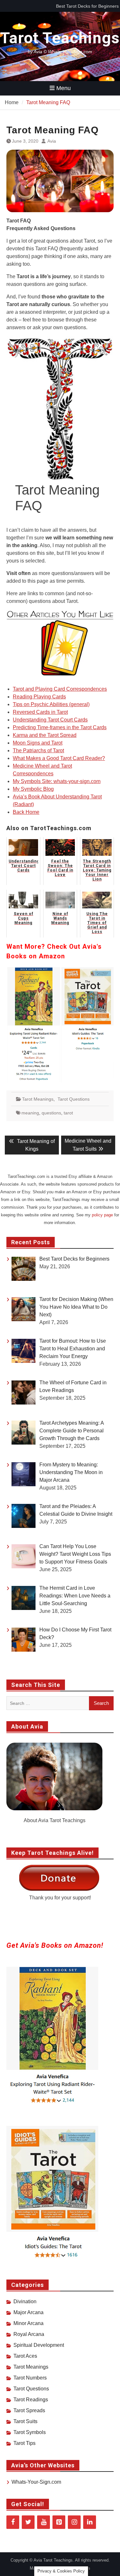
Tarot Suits (25, 2421)
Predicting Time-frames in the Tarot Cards (60, 727)
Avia (52, 141)
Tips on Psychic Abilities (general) (51, 704)
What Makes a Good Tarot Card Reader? (59, 758)
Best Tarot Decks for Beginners (87, 6)
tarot (68, 1113)
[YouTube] (44, 2522)
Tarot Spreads (29, 2410)
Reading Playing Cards (39, 697)
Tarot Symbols (30, 2432)
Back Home (26, 812)
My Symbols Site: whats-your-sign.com (57, 781)
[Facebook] (13, 2522)
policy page (102, 1215)
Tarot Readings (31, 2400)
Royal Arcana (29, 2334)
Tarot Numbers (30, 2378)
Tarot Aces (25, 2356)
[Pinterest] (59, 2522)
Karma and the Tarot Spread (45, 735)
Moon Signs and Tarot (38, 743)
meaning (30, 1113)
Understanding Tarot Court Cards (50, 720)
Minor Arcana (28, 2323)
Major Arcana (28, 2312)
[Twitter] (28, 2522)
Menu (64, 88)
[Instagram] (74, 2522)
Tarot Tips (24, 2443)
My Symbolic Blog (33, 789)
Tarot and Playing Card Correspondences (60, 689)
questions (51, 1113)
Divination (25, 2301)
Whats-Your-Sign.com (36, 2482)
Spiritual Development (39, 2345)
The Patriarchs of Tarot (38, 750)
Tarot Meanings (38, 1099)
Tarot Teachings (60, 38)
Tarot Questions (74, 1099)
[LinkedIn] (90, 2522)
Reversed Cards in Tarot (40, 712)
